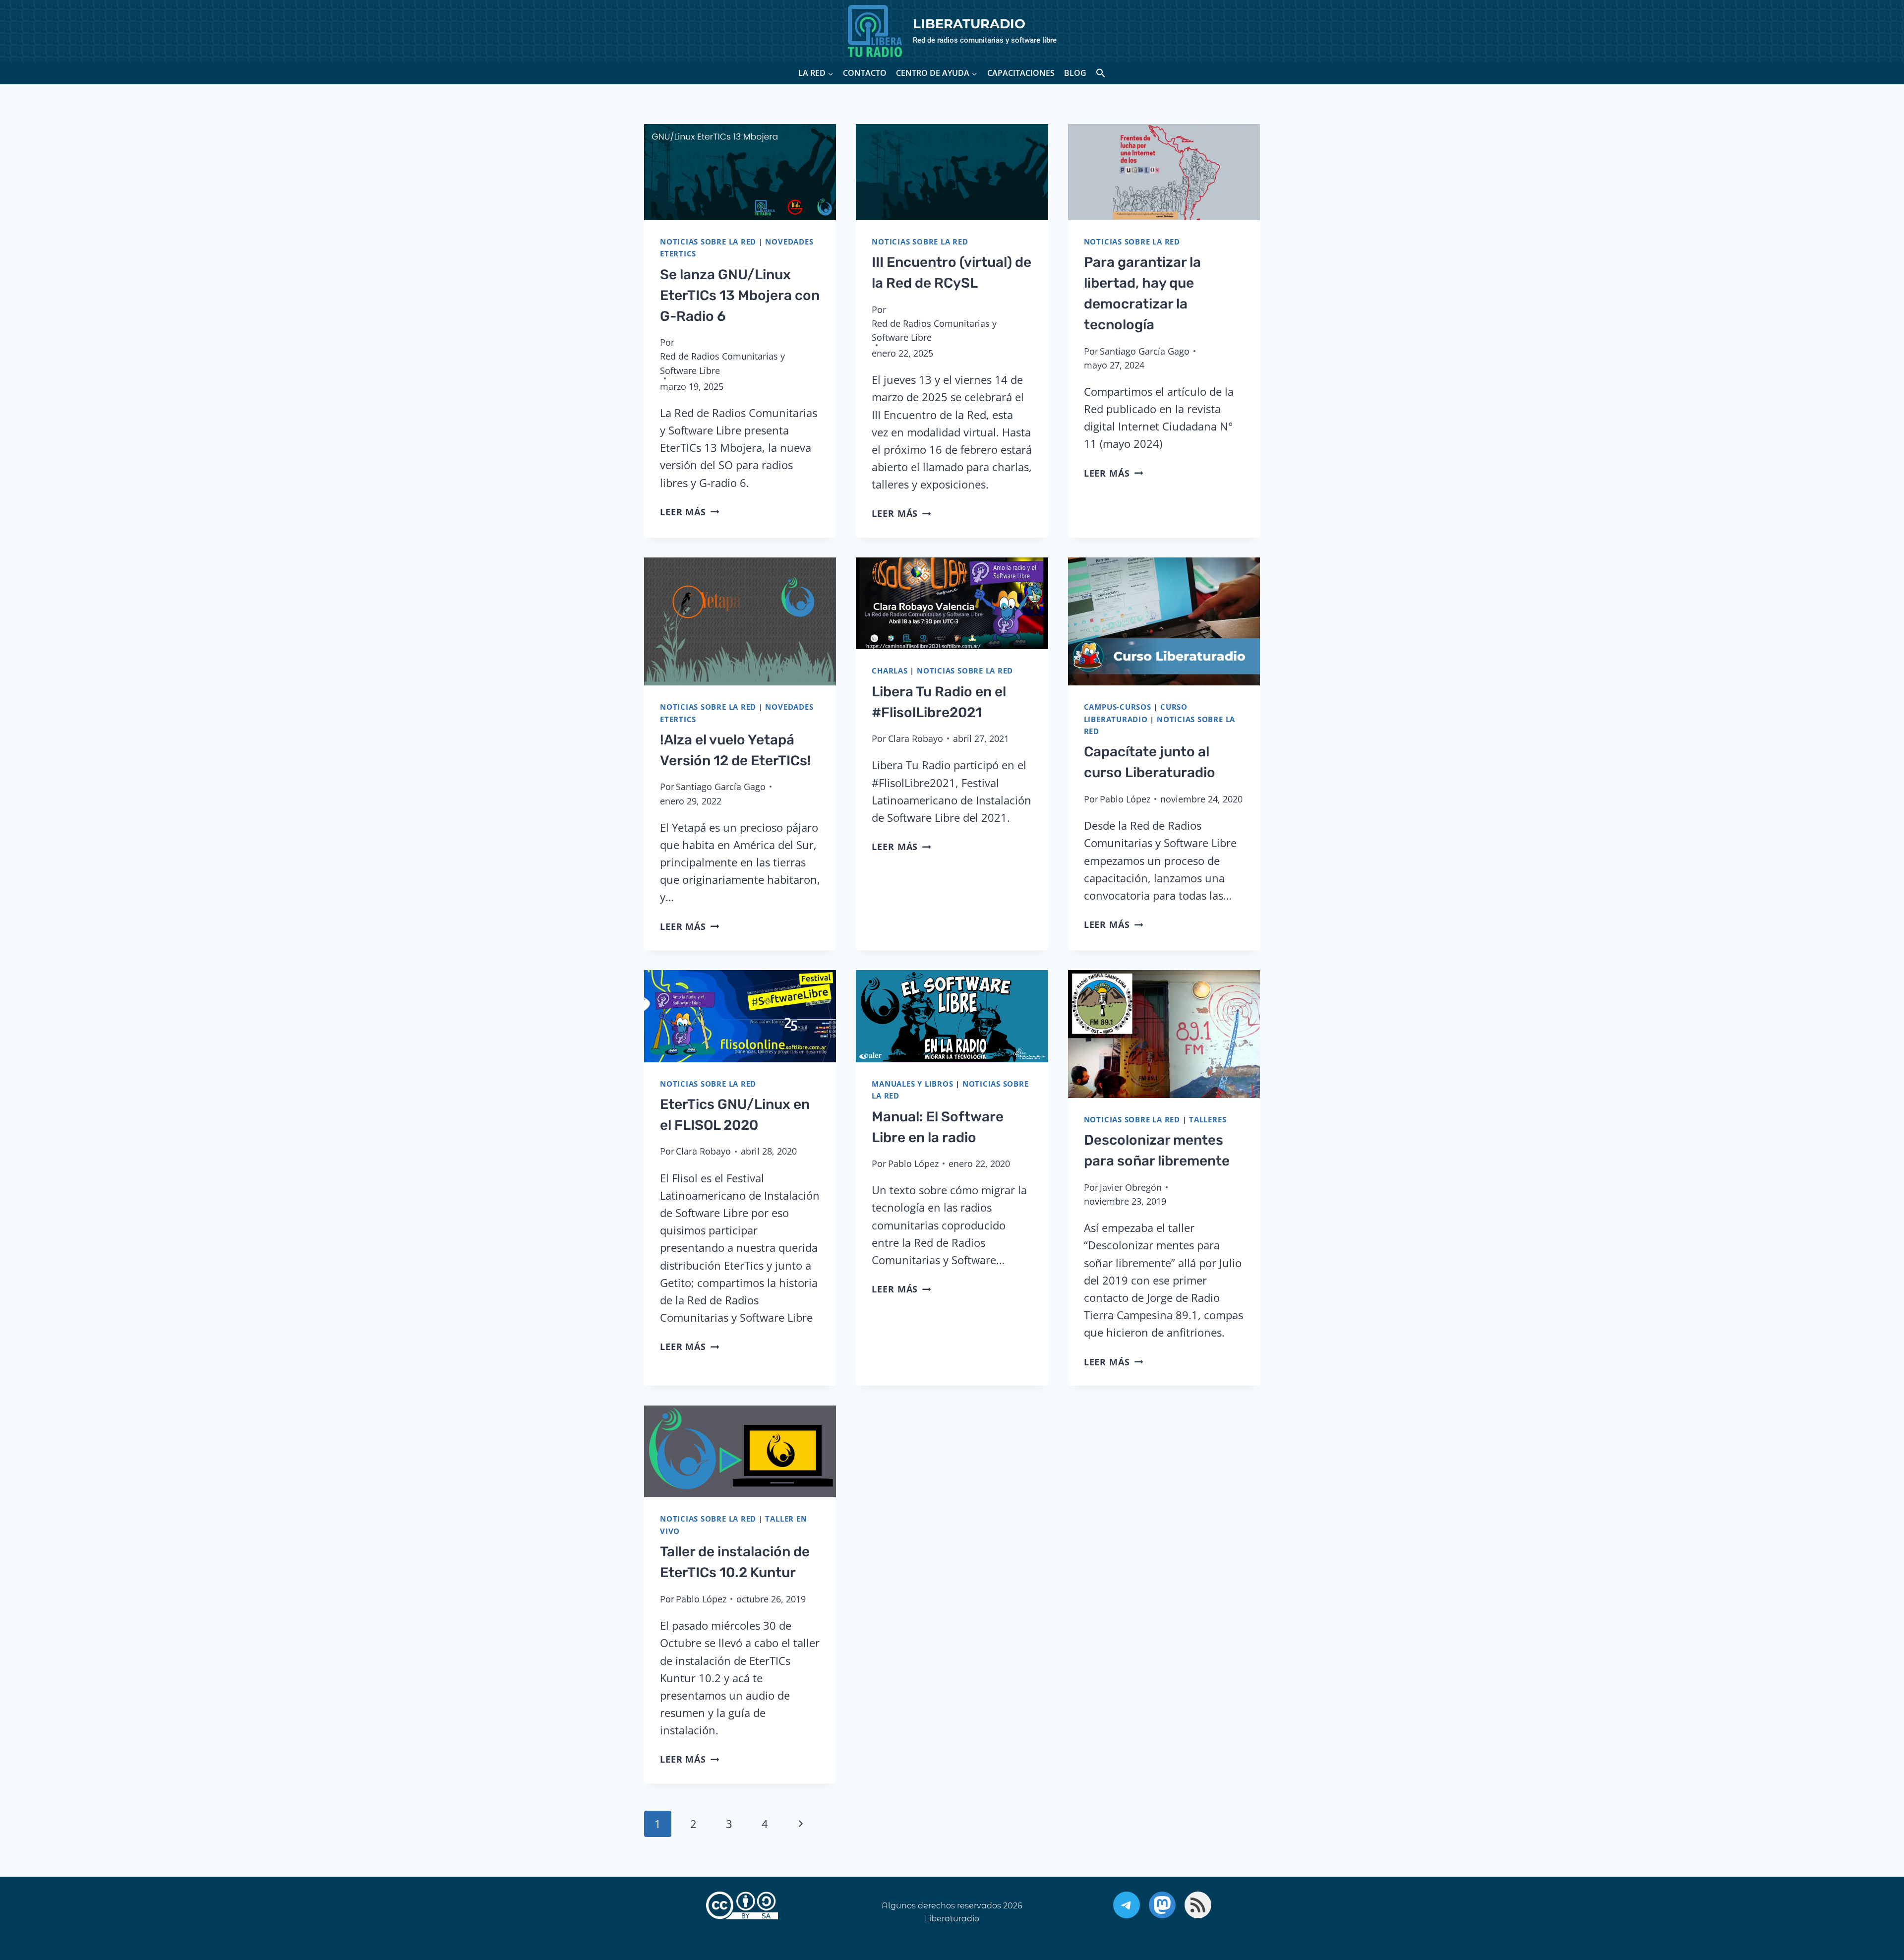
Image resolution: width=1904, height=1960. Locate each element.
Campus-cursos (1118, 707)
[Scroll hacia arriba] (1867, 1901)
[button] (1101, 73)
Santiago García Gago (1145, 351)
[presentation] (740, 172)
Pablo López (1125, 799)
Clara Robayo (916, 738)
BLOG (1075, 73)
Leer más (689, 512)
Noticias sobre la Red (708, 242)
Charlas (890, 671)
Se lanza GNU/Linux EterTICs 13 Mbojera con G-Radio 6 (740, 295)
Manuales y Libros (912, 1084)
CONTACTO (865, 73)
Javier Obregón (1131, 1187)
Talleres (1208, 1120)
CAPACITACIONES (1021, 73)
